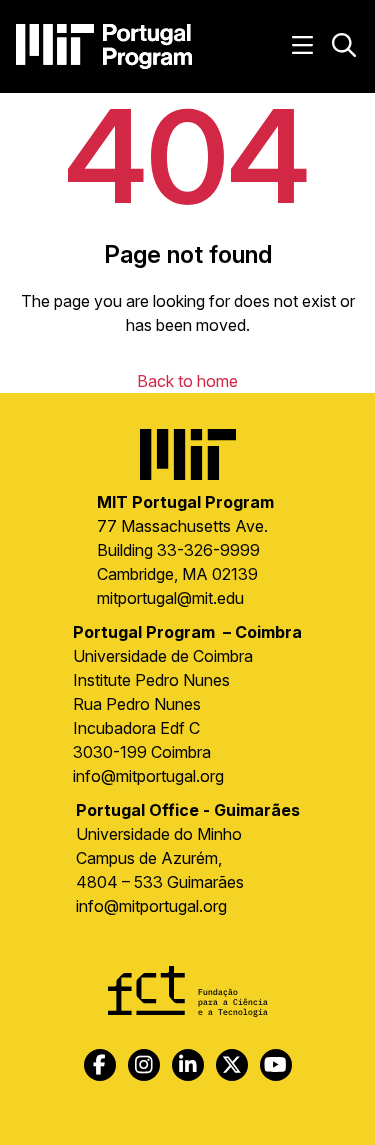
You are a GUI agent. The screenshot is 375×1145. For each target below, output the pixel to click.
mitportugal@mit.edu (170, 598)
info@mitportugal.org (148, 776)
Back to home (187, 381)
